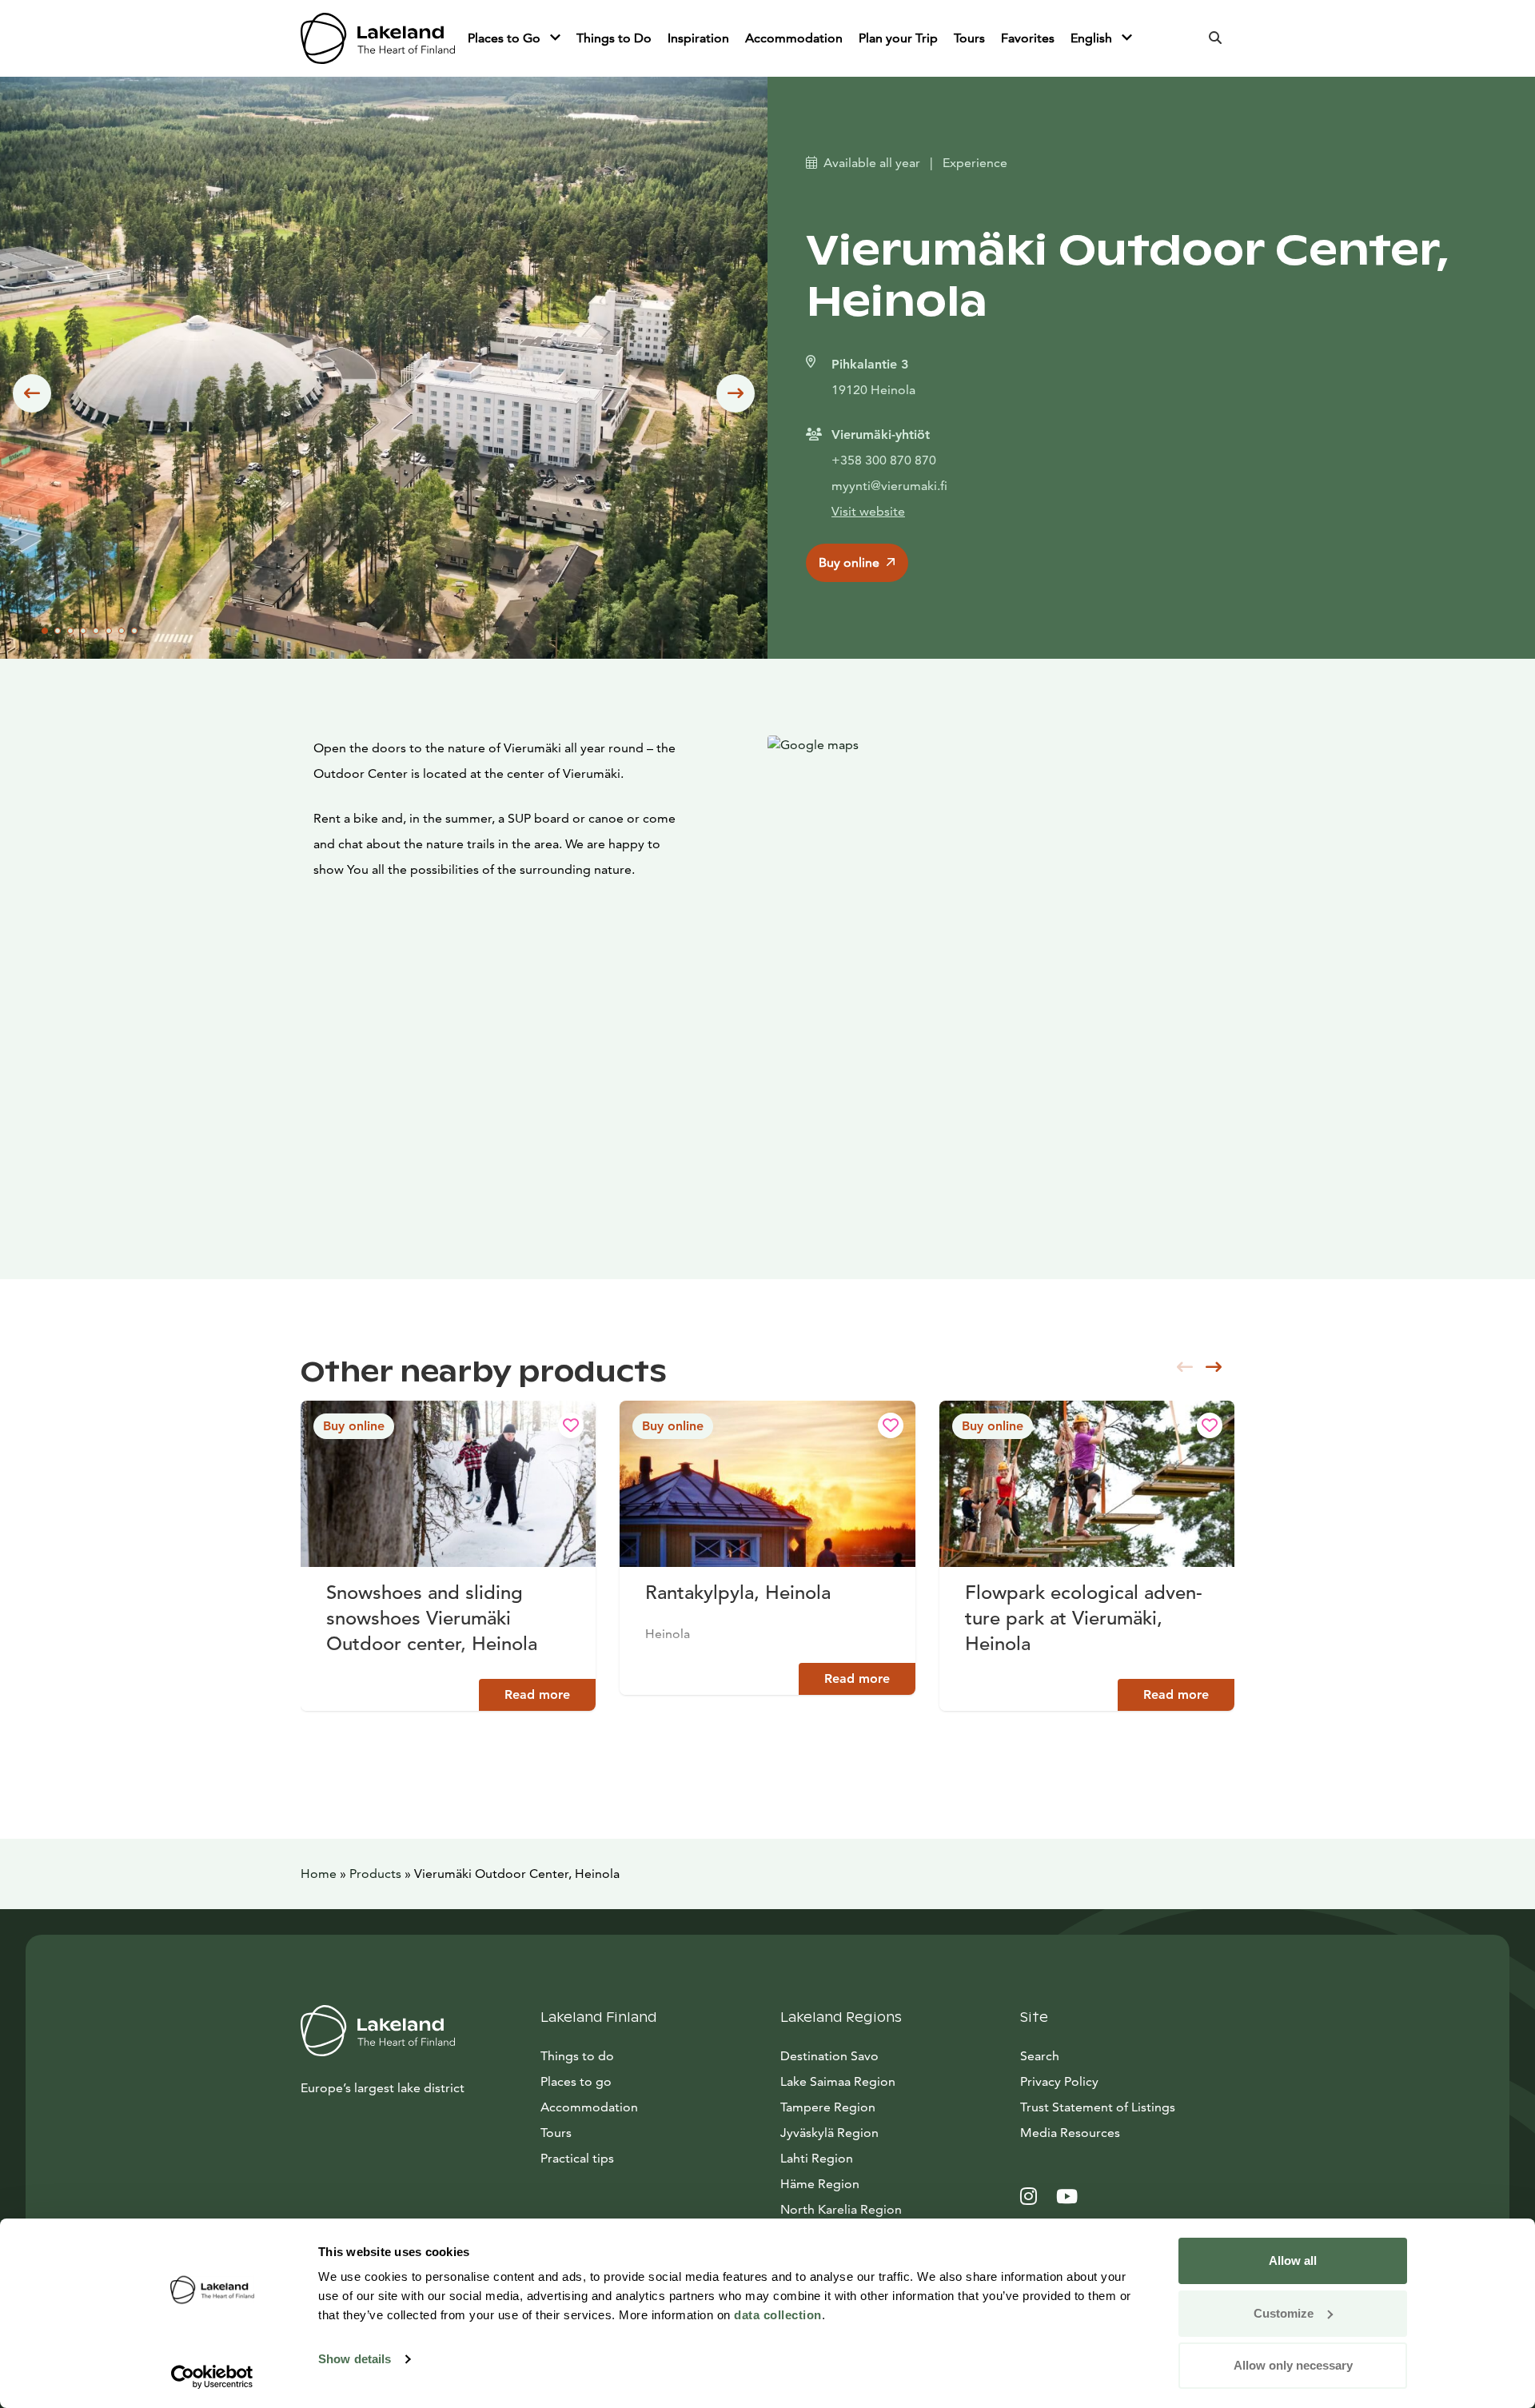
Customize (1284, 2313)
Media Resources (1127, 2132)
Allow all (1293, 2260)
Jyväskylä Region (829, 2133)
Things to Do (614, 38)
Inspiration (698, 38)
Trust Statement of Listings (1098, 2107)
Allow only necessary (1293, 2365)
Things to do (577, 2056)
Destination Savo (829, 2056)
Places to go (576, 2081)
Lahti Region (817, 2158)
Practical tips (577, 2158)
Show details (355, 2359)
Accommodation (794, 38)
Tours (969, 38)
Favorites (1028, 38)
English (1093, 38)
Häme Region (820, 2184)
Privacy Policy (1059, 2081)
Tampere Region (828, 2107)
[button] (32, 393)
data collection (778, 2315)
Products (375, 1874)
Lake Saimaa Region (838, 2081)
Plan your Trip (898, 38)
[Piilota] (555, 38)
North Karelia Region (841, 2209)
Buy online (849, 562)
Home (319, 1874)
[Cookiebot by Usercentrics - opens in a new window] (212, 2377)
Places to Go (506, 38)
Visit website (868, 511)
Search (1040, 2056)
